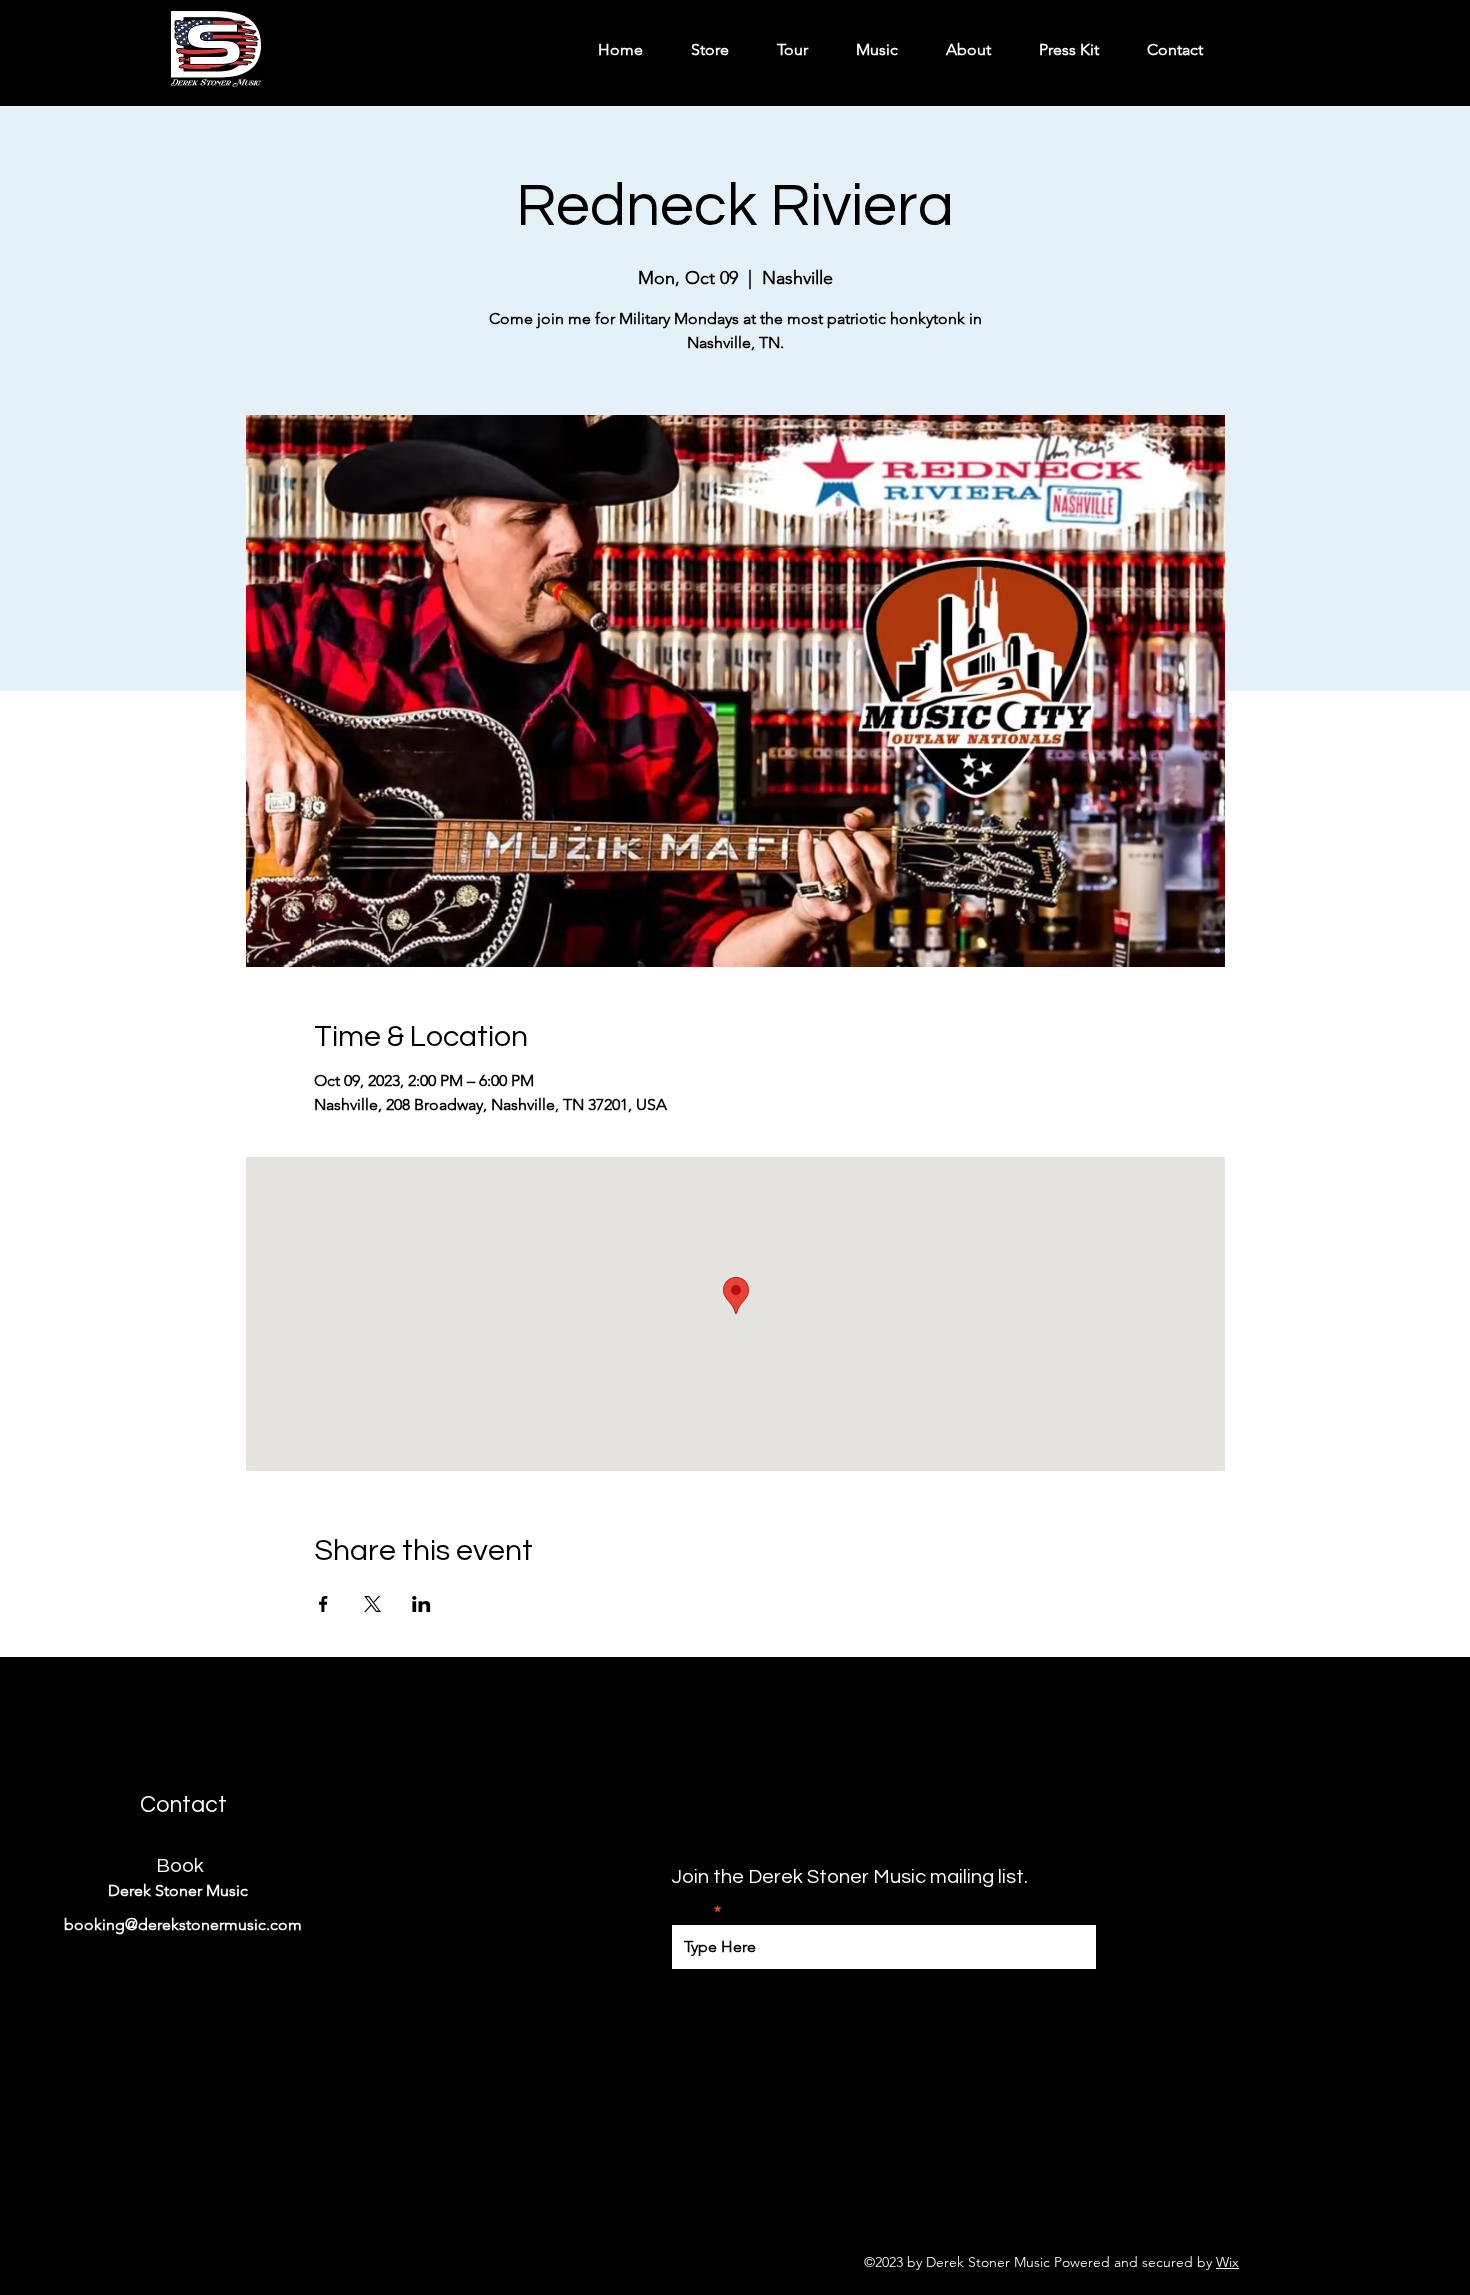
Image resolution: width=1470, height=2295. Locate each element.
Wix (1227, 2262)
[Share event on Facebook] (323, 1604)
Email (690, 1912)
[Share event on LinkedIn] (421, 1604)
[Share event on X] (372, 1604)
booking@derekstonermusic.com (183, 1924)
